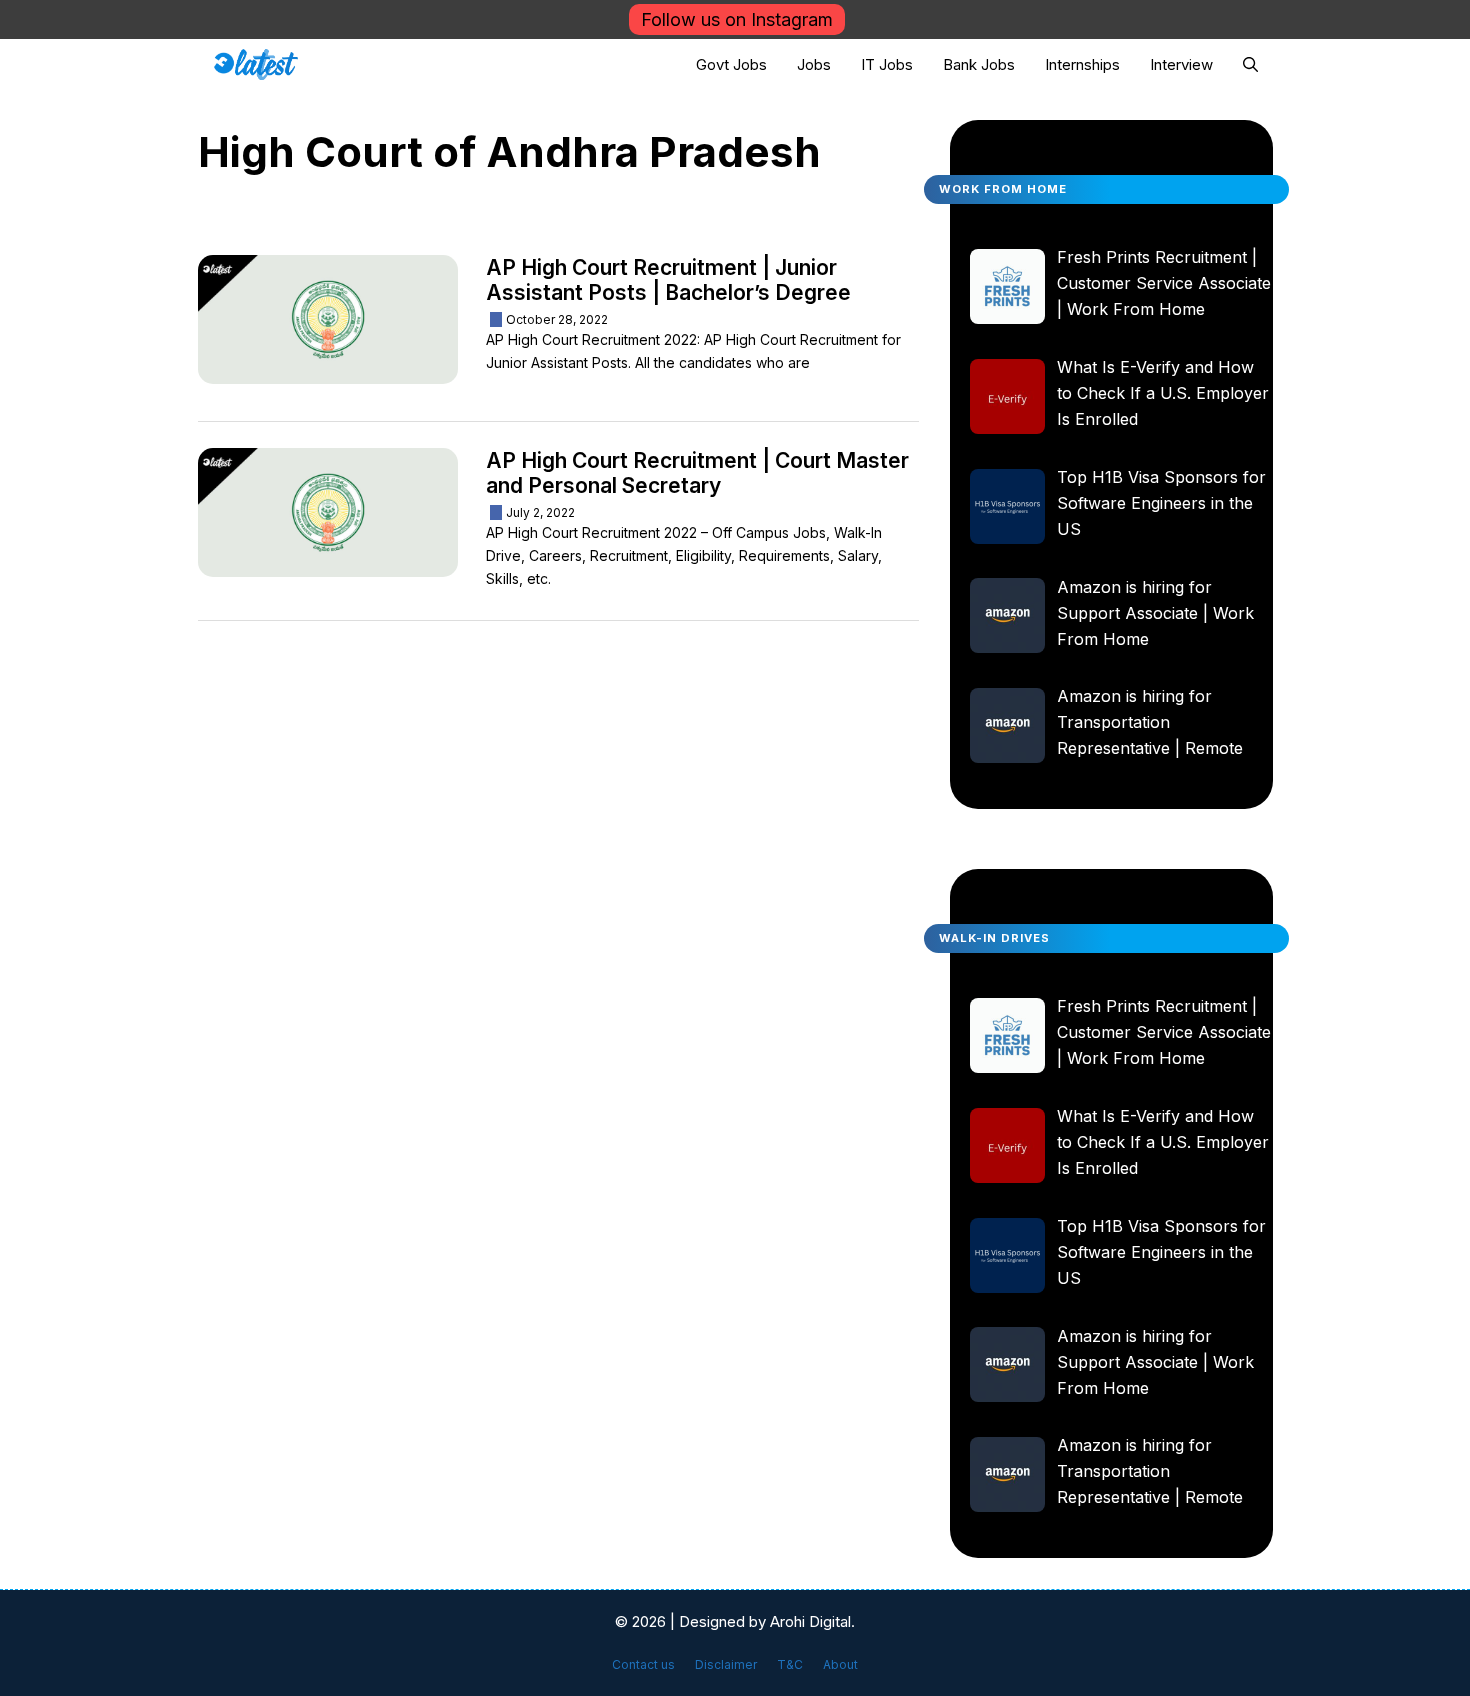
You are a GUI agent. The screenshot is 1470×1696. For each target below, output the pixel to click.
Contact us (643, 1664)
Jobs (814, 64)
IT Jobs (887, 64)
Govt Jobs (731, 64)
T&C (790, 1664)
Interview (1181, 64)
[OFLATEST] (256, 64)
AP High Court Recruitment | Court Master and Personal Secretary (697, 473)
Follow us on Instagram (737, 19)
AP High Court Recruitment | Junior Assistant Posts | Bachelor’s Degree (668, 280)
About (840, 1664)
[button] (1250, 64)
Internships (1082, 64)
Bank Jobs (979, 64)
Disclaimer (726, 1664)
